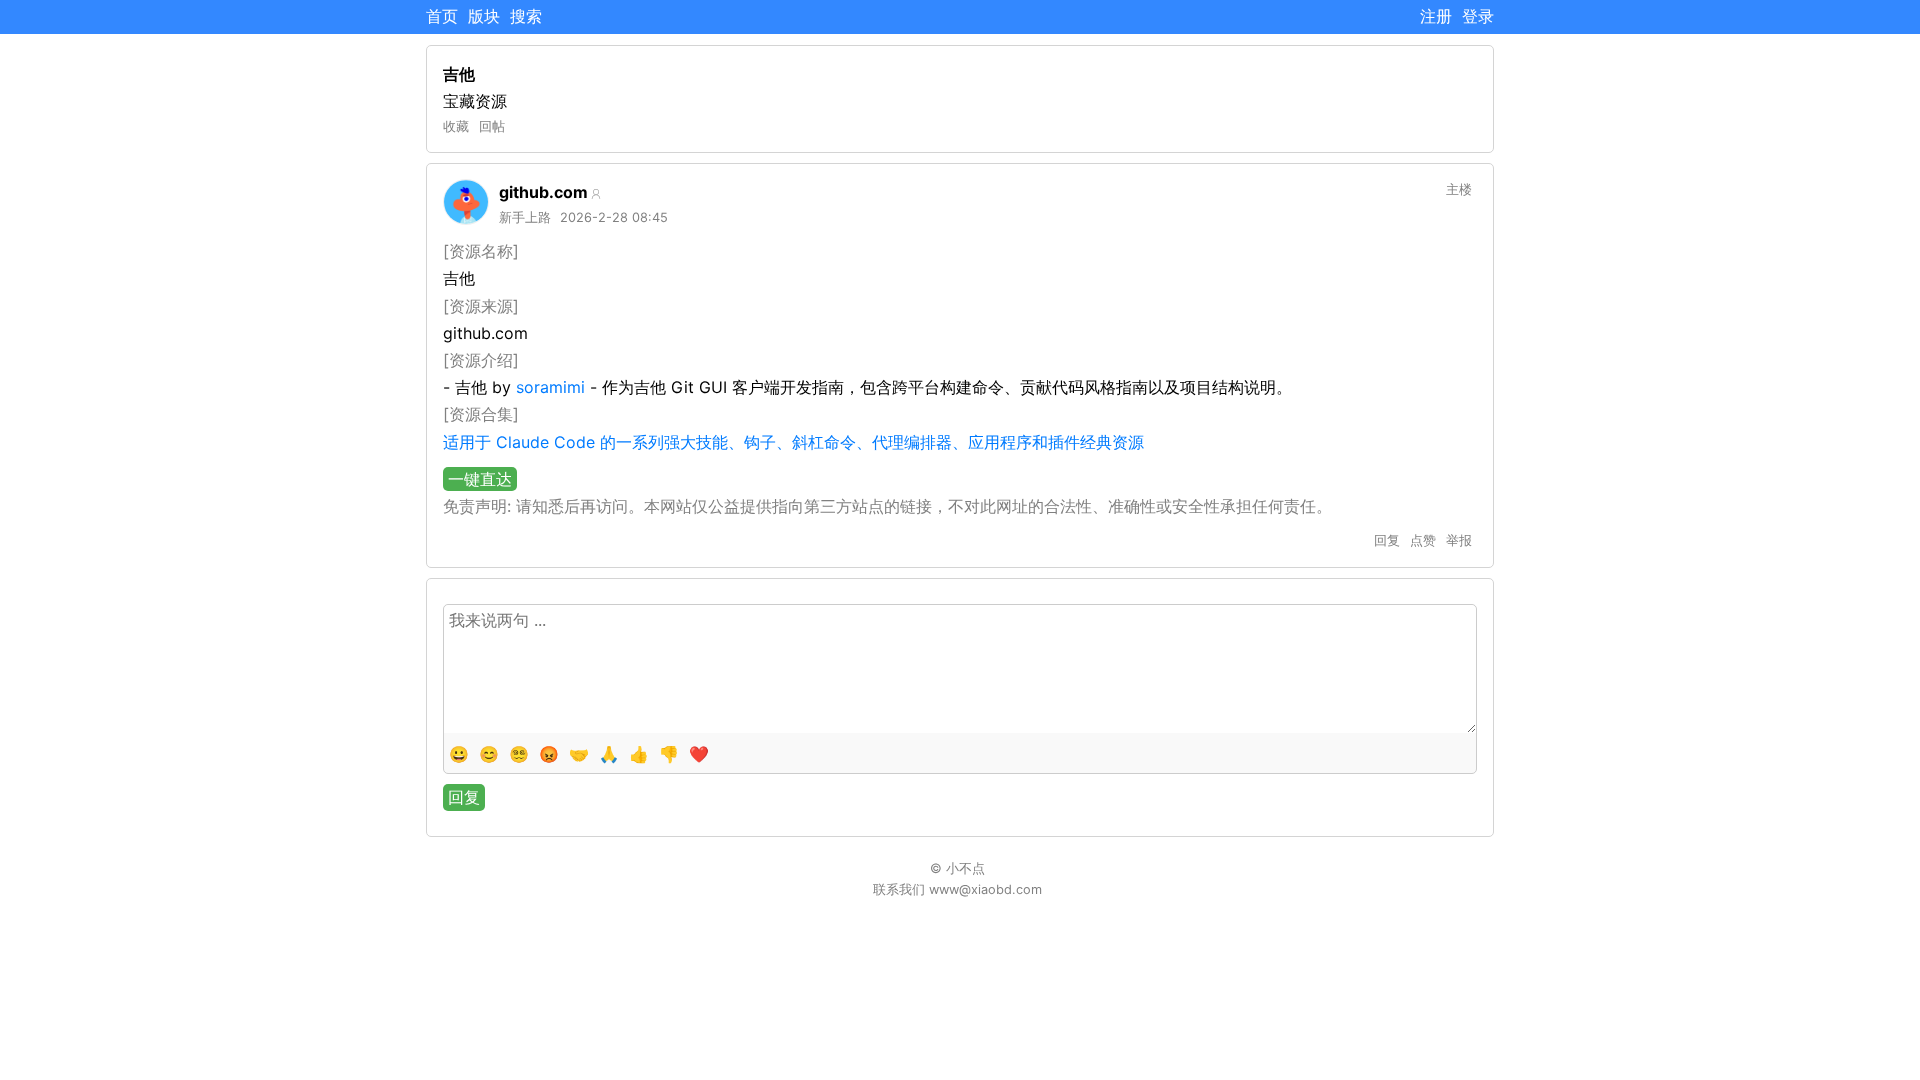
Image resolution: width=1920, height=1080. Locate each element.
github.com (543, 192)
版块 (484, 16)
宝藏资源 (475, 101)
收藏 (456, 126)
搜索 (526, 16)
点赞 (1423, 540)
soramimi (550, 387)
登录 (1478, 16)
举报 (1459, 540)
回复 (1387, 540)
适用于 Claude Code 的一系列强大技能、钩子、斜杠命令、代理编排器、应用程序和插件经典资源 (793, 442)
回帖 (492, 126)
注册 (1436, 16)
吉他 (459, 74)
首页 (442, 16)
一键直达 (480, 479)
